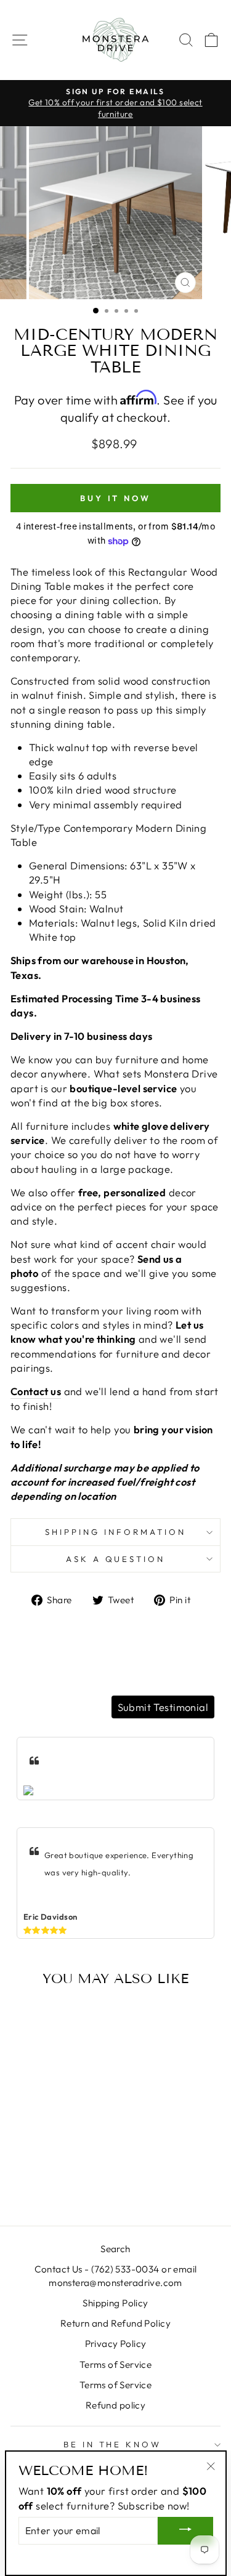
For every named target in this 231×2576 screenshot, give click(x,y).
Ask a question (116, 1559)
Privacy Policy (116, 2344)
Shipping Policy (115, 2303)
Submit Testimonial (163, 1707)
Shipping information (115, 1532)
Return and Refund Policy (115, 2323)
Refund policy (115, 2405)
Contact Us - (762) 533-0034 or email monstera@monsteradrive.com (116, 2276)
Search (115, 2249)
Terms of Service (116, 2365)
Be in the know (113, 2444)
